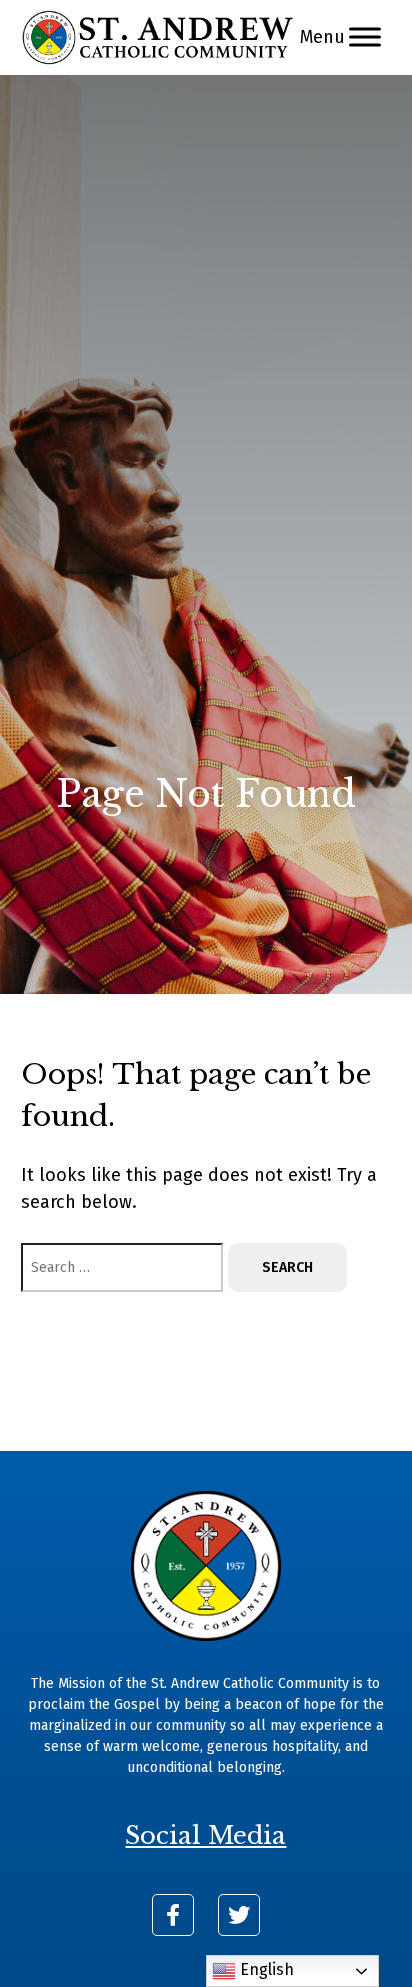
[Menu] (365, 37)
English (265, 1969)
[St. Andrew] (158, 37)
